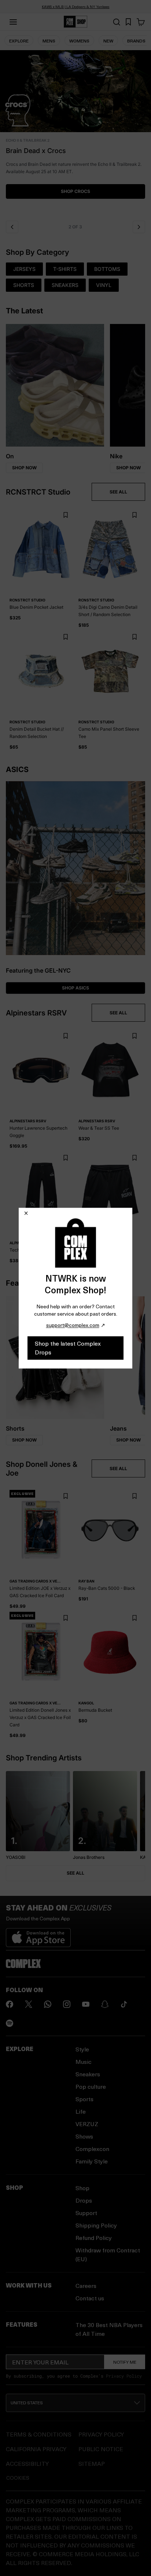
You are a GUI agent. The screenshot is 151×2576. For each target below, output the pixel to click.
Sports (84, 2099)
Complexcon (92, 2149)
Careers (86, 2286)
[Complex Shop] (75, 22)
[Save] (65, 515)
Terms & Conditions (39, 2434)
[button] (75, 133)
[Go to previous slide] (12, 227)
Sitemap (92, 2463)
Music (84, 2061)
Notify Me (125, 2362)
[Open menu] (13, 22)
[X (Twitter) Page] (29, 2004)
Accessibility (27, 2463)
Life (81, 2111)
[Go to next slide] (139, 227)
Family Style (92, 2161)
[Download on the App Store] (38, 1935)
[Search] (117, 22)
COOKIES (18, 2478)
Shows (84, 2136)
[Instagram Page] (67, 2004)
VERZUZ (87, 2124)
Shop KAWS (75, 184)
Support (86, 2213)
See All (75, 1873)
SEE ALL (118, 492)
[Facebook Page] (10, 2004)
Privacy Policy (124, 2376)
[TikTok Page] (124, 2004)
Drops (84, 2200)
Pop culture (91, 2086)
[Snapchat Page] (105, 2004)
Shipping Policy (96, 2225)
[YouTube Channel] (86, 2004)
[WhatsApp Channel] (48, 2004)
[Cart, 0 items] (141, 22)
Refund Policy (94, 2238)
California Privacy (36, 2449)
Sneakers (88, 2074)
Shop (82, 2188)
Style (82, 2049)
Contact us (90, 2298)
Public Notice (101, 2449)
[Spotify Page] (10, 2023)
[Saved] (128, 22)
